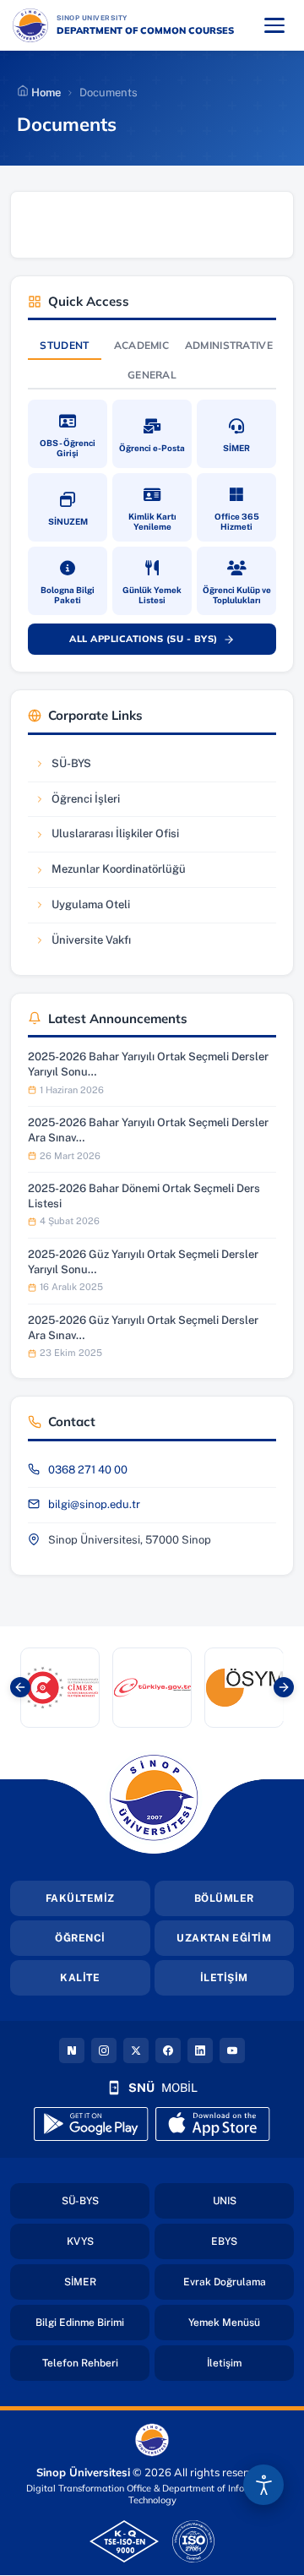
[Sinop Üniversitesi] (30, 25)
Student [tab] (64, 345)
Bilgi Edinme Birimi (92, 2322)
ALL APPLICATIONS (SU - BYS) (161, 642)
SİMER (107, 2282)
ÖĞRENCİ (80, 1938)
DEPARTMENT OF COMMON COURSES (145, 30)
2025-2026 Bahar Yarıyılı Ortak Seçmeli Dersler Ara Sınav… (148, 1130)
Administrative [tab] (229, 345)
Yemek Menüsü (241, 2322)
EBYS (252, 2241)
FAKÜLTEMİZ (80, 1898)
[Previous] (20, 1687)
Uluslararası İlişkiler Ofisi (106, 838)
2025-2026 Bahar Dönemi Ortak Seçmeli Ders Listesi (144, 1196)
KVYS (108, 2241)
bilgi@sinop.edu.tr (94, 1504)
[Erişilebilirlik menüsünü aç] (263, 2485)
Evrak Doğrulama (239, 2282)
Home (45, 93)
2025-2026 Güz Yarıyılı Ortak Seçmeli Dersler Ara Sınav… (143, 1328)
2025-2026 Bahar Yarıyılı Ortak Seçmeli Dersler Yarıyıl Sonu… (148, 1064)
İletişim (250, 2363)
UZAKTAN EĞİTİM (224, 1938)
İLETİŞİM (224, 1978)
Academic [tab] (141, 345)
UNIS (253, 2200)
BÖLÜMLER (224, 1898)
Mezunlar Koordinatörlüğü (110, 873)
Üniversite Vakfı (85, 944)
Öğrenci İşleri (85, 803)
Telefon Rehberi (96, 2363)
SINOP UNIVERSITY (136, 17)
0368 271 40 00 (88, 1470)
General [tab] (152, 375)
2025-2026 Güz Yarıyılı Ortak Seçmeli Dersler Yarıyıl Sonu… (143, 1262)
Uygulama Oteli (85, 909)
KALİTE (80, 1978)
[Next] (284, 1687)
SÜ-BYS (85, 768)
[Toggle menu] (274, 25)
